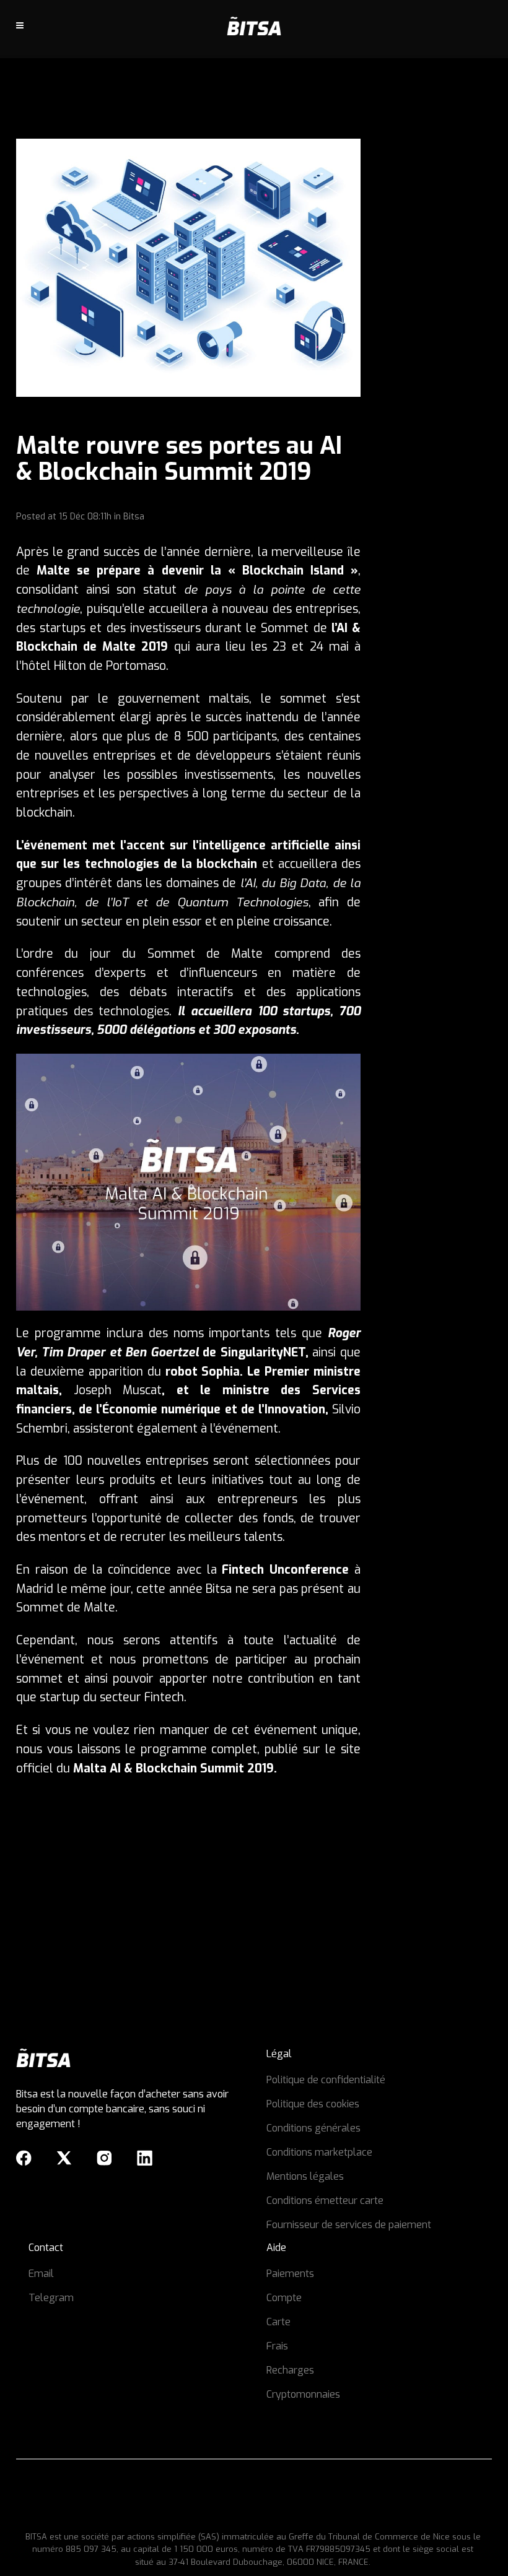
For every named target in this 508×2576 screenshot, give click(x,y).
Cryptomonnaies (303, 2394)
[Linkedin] (145, 2158)
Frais (277, 2346)
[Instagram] (104, 2158)
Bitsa (134, 517)
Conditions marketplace (319, 2152)
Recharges (290, 2370)
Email (41, 2274)
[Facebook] (24, 2158)
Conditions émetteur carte (325, 2201)
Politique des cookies (313, 2104)
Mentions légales (305, 2176)
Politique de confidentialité (326, 2080)
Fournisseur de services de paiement (349, 2225)
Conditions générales (313, 2128)
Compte (284, 2298)
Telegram (51, 2298)
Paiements (290, 2274)
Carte (278, 2322)
